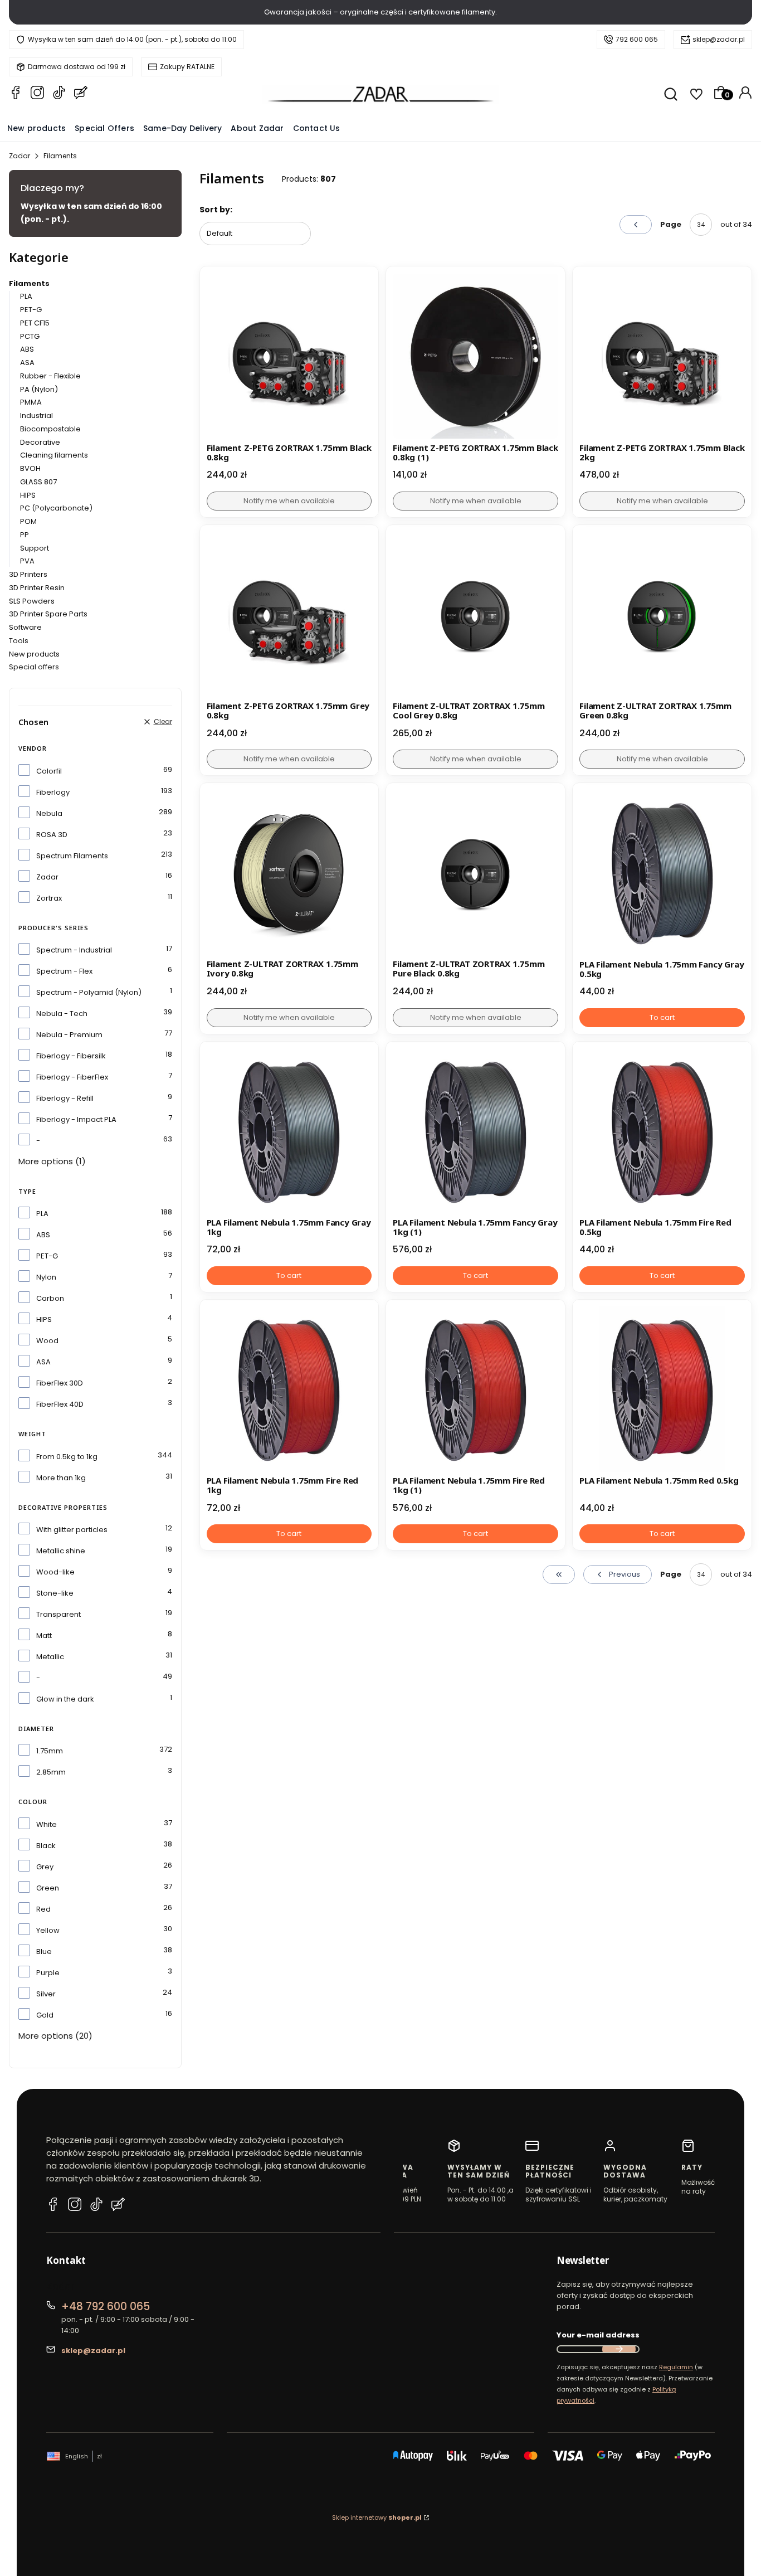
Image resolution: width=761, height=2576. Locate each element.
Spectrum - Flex (64, 971)
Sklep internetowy (377, 2517)
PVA (27, 561)
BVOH (30, 468)
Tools (19, 641)
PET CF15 (35, 323)
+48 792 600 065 (106, 2307)
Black (46, 1846)
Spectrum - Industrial (74, 950)
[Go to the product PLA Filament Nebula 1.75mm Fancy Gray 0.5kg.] (662, 873)
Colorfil (49, 771)
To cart (662, 1017)
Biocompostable (50, 429)
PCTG (30, 336)
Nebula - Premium (69, 1035)
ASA (27, 363)
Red (43, 1909)
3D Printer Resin (37, 588)
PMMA (31, 402)
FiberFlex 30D (60, 1383)
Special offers (34, 667)
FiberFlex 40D (60, 1404)
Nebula (49, 813)
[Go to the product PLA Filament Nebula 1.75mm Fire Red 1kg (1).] (475, 1389)
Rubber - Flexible (50, 376)
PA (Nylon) (39, 389)
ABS (27, 349)
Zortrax (49, 898)
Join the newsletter (619, 2349)
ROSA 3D (52, 835)
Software (25, 627)
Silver (46, 1994)
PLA (26, 296)
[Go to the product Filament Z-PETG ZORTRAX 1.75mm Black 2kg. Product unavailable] (662, 356)
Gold (45, 2015)
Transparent (58, 1614)
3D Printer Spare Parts (48, 614)
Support (35, 548)
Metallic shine (61, 1551)
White (47, 1824)
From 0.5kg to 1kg (67, 1457)
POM (28, 521)
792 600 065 (637, 39)
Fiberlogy (53, 792)
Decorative (40, 442)
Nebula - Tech (62, 1014)
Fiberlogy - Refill (65, 1098)
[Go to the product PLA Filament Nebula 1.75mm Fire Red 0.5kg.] (662, 1131)
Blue (44, 1952)
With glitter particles (72, 1530)
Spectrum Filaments (72, 856)
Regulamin (676, 2367)
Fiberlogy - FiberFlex (72, 1077)
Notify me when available (289, 501)
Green (48, 1888)
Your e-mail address (598, 2335)
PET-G (31, 310)
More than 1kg (61, 1478)
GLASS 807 (38, 482)
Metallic (50, 1657)
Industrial (36, 415)
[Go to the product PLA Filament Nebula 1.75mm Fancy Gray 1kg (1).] (475, 1131)
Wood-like (55, 1572)
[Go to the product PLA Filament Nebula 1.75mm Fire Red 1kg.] (289, 1389)
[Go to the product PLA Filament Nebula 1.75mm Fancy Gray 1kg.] (289, 1131)
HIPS (28, 495)
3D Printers (28, 574)
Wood (47, 1341)
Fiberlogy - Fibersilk (71, 1056)
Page (671, 224)
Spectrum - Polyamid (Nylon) (89, 992)
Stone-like (55, 1593)
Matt (44, 1635)
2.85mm (51, 1772)
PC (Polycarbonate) (56, 508)
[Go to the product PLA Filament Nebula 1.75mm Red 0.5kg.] (662, 1389)
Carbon (50, 1298)
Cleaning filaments (54, 455)
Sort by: (216, 210)
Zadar (19, 156)
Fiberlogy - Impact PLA (76, 1119)
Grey (45, 1867)
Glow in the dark (65, 1699)
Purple (48, 1973)
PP (25, 535)
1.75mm (50, 1751)
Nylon (46, 1277)
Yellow (48, 1930)
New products (34, 654)
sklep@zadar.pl (719, 39)
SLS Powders (32, 601)
